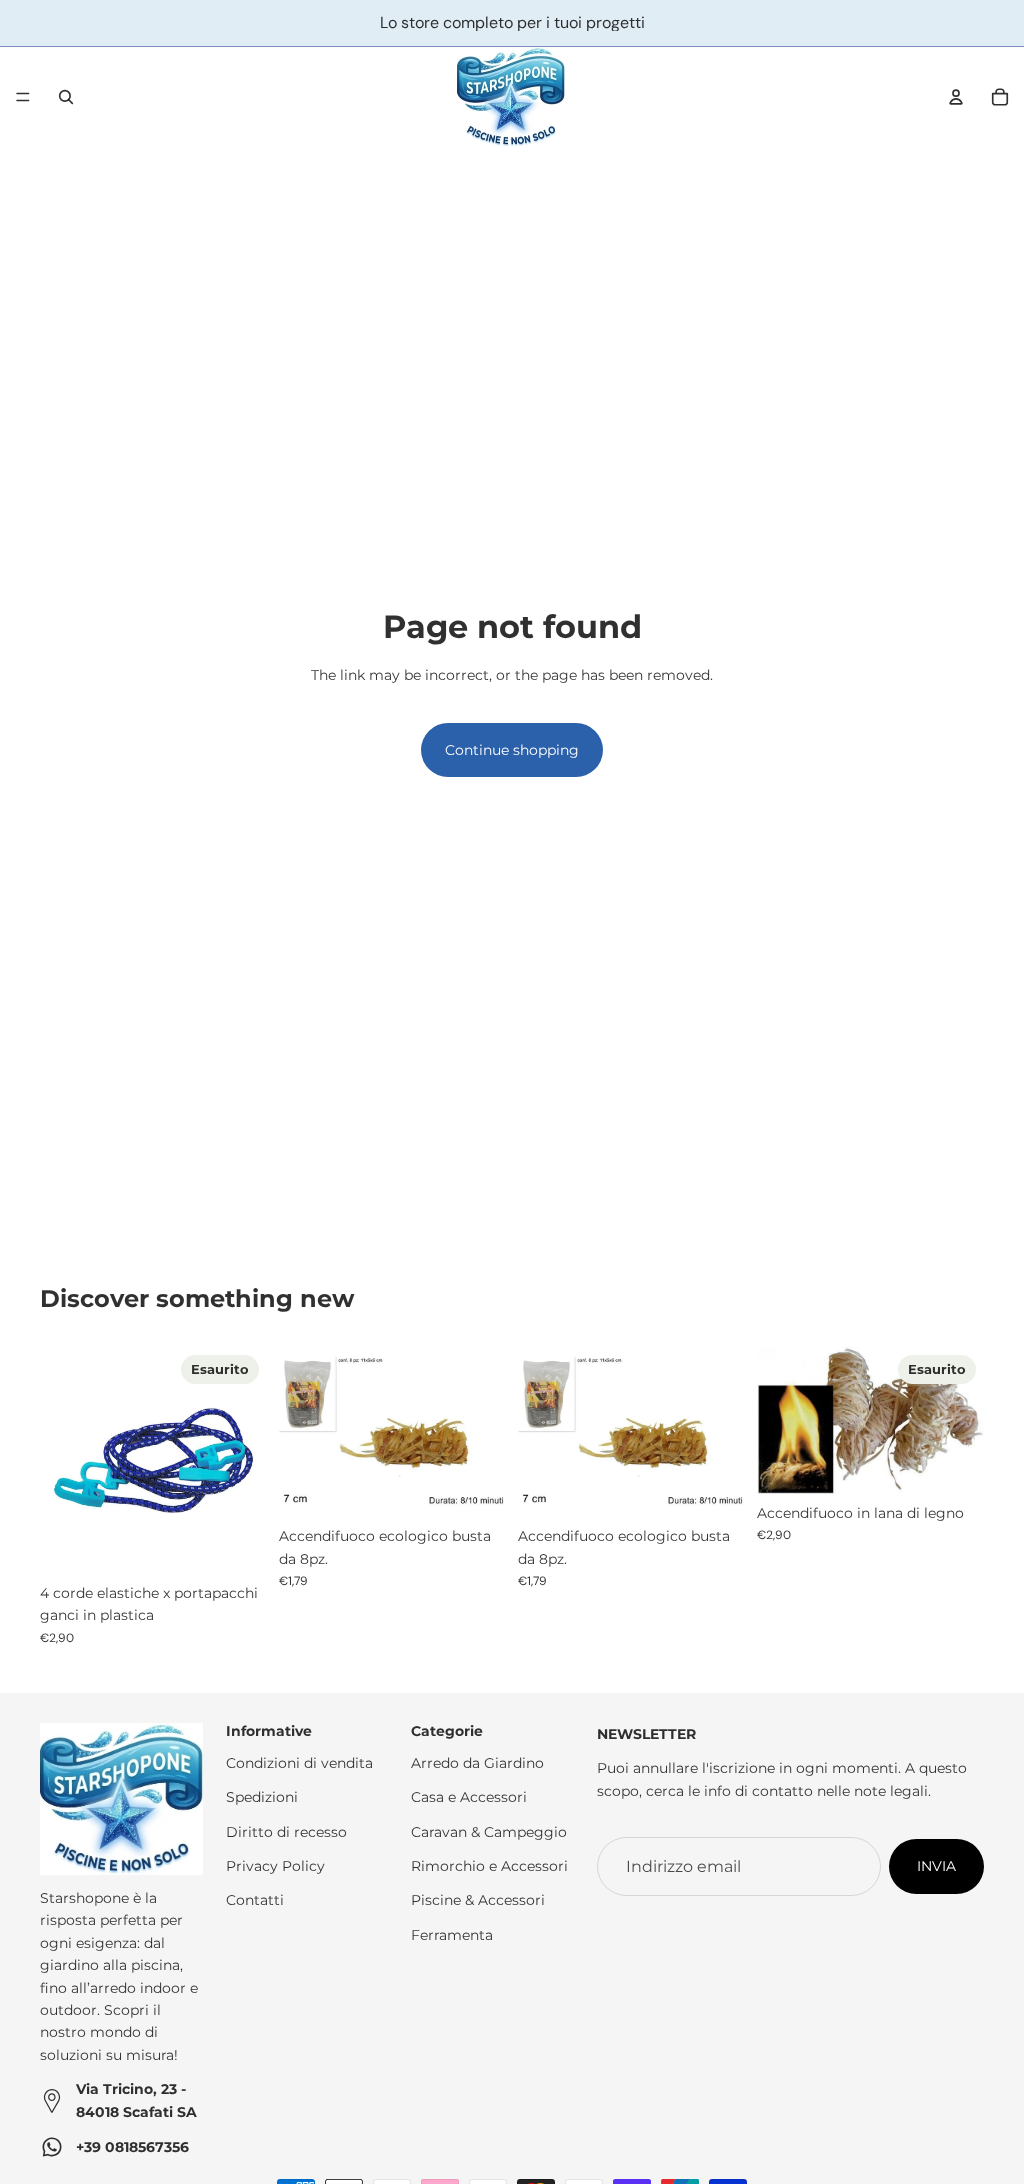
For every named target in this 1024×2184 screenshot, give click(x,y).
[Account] (956, 97)
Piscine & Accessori (478, 1901)
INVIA (936, 1866)
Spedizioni (262, 1797)
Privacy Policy (275, 1866)
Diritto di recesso (286, 1832)
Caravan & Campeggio (489, 1832)
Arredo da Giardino (477, 1763)
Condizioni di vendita (299, 1763)
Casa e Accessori (469, 1797)
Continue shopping (512, 750)
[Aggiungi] (475, 1486)
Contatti (255, 1901)
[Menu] (23, 97)
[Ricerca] (66, 97)
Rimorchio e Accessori (489, 1866)
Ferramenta (452, 1935)
